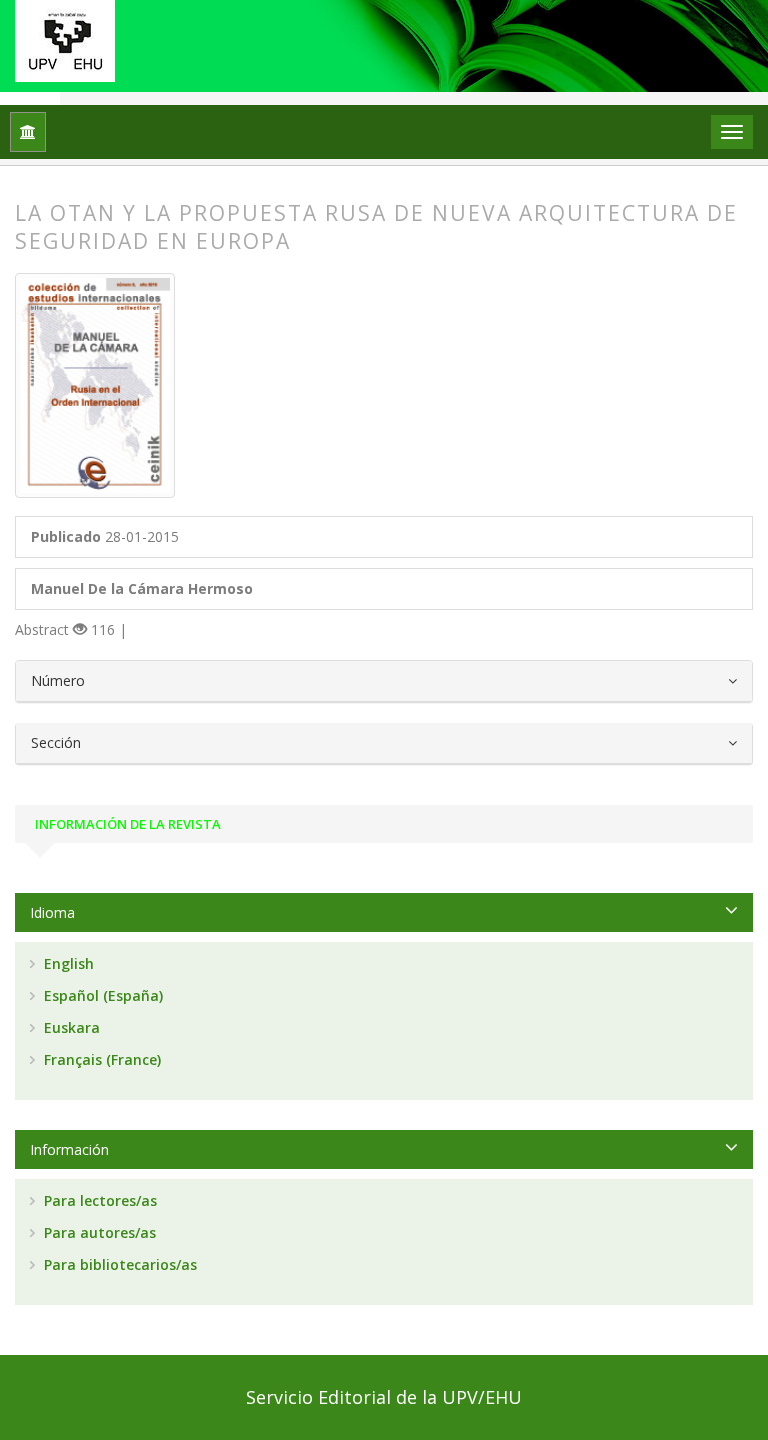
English (67, 963)
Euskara (70, 1027)
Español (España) (101, 995)
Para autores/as (98, 1232)
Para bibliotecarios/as (118, 1264)
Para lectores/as (98, 1200)
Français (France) (100, 1059)
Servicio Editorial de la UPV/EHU (384, 1397)
